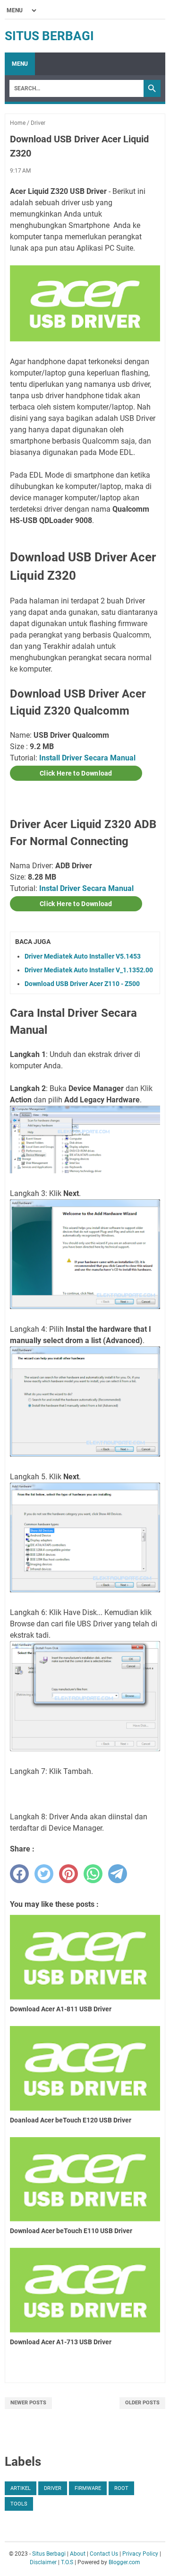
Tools (19, 2504)
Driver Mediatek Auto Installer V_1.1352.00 (89, 970)
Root (121, 2488)
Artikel (21, 2488)
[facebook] (19, 1874)
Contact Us (104, 2554)
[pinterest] (68, 1874)
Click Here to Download (76, 773)
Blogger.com (124, 2562)
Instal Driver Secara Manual (86, 888)
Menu (20, 64)
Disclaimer (43, 2562)
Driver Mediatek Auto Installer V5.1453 (83, 956)
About (78, 2554)
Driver (53, 2488)
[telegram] (118, 1874)
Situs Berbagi (49, 36)
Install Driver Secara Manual (87, 758)
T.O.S (67, 2562)
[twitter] (44, 1874)
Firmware (88, 2488)
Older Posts (142, 2403)
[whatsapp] (93, 1874)
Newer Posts (28, 2403)
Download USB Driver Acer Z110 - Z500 (82, 984)
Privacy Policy (140, 2554)
